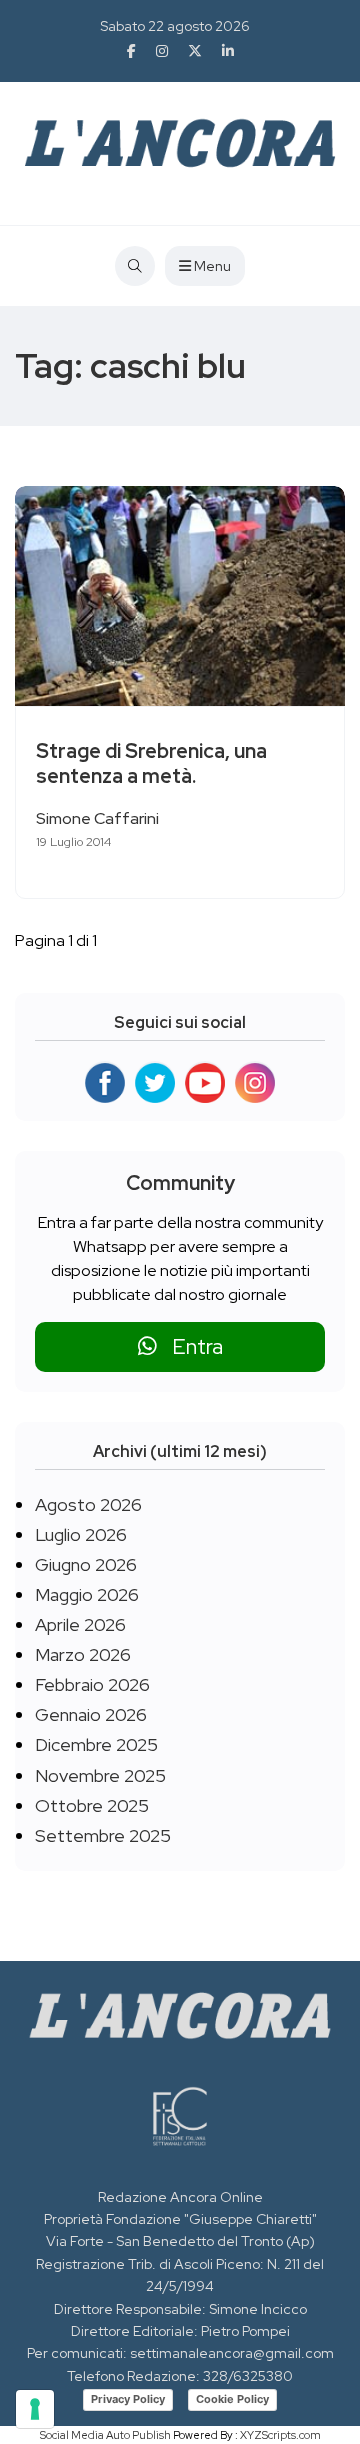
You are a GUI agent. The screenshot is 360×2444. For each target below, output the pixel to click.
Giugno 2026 (86, 1564)
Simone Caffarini (97, 818)
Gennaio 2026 (91, 1714)
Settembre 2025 (103, 1835)
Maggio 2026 (87, 1594)
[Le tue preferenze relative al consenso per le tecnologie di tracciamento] (35, 2409)
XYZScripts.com (280, 2435)
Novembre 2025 (100, 1775)
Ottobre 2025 (92, 1805)
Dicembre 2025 (96, 1744)
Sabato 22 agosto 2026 (175, 26)
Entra (190, 1346)
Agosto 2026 (88, 1504)
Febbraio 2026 (92, 1684)
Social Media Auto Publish (105, 2435)
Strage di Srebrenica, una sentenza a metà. (151, 763)
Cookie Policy (232, 2399)
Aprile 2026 (80, 1624)
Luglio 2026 (81, 1534)
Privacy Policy (128, 2399)
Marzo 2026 (83, 1654)
